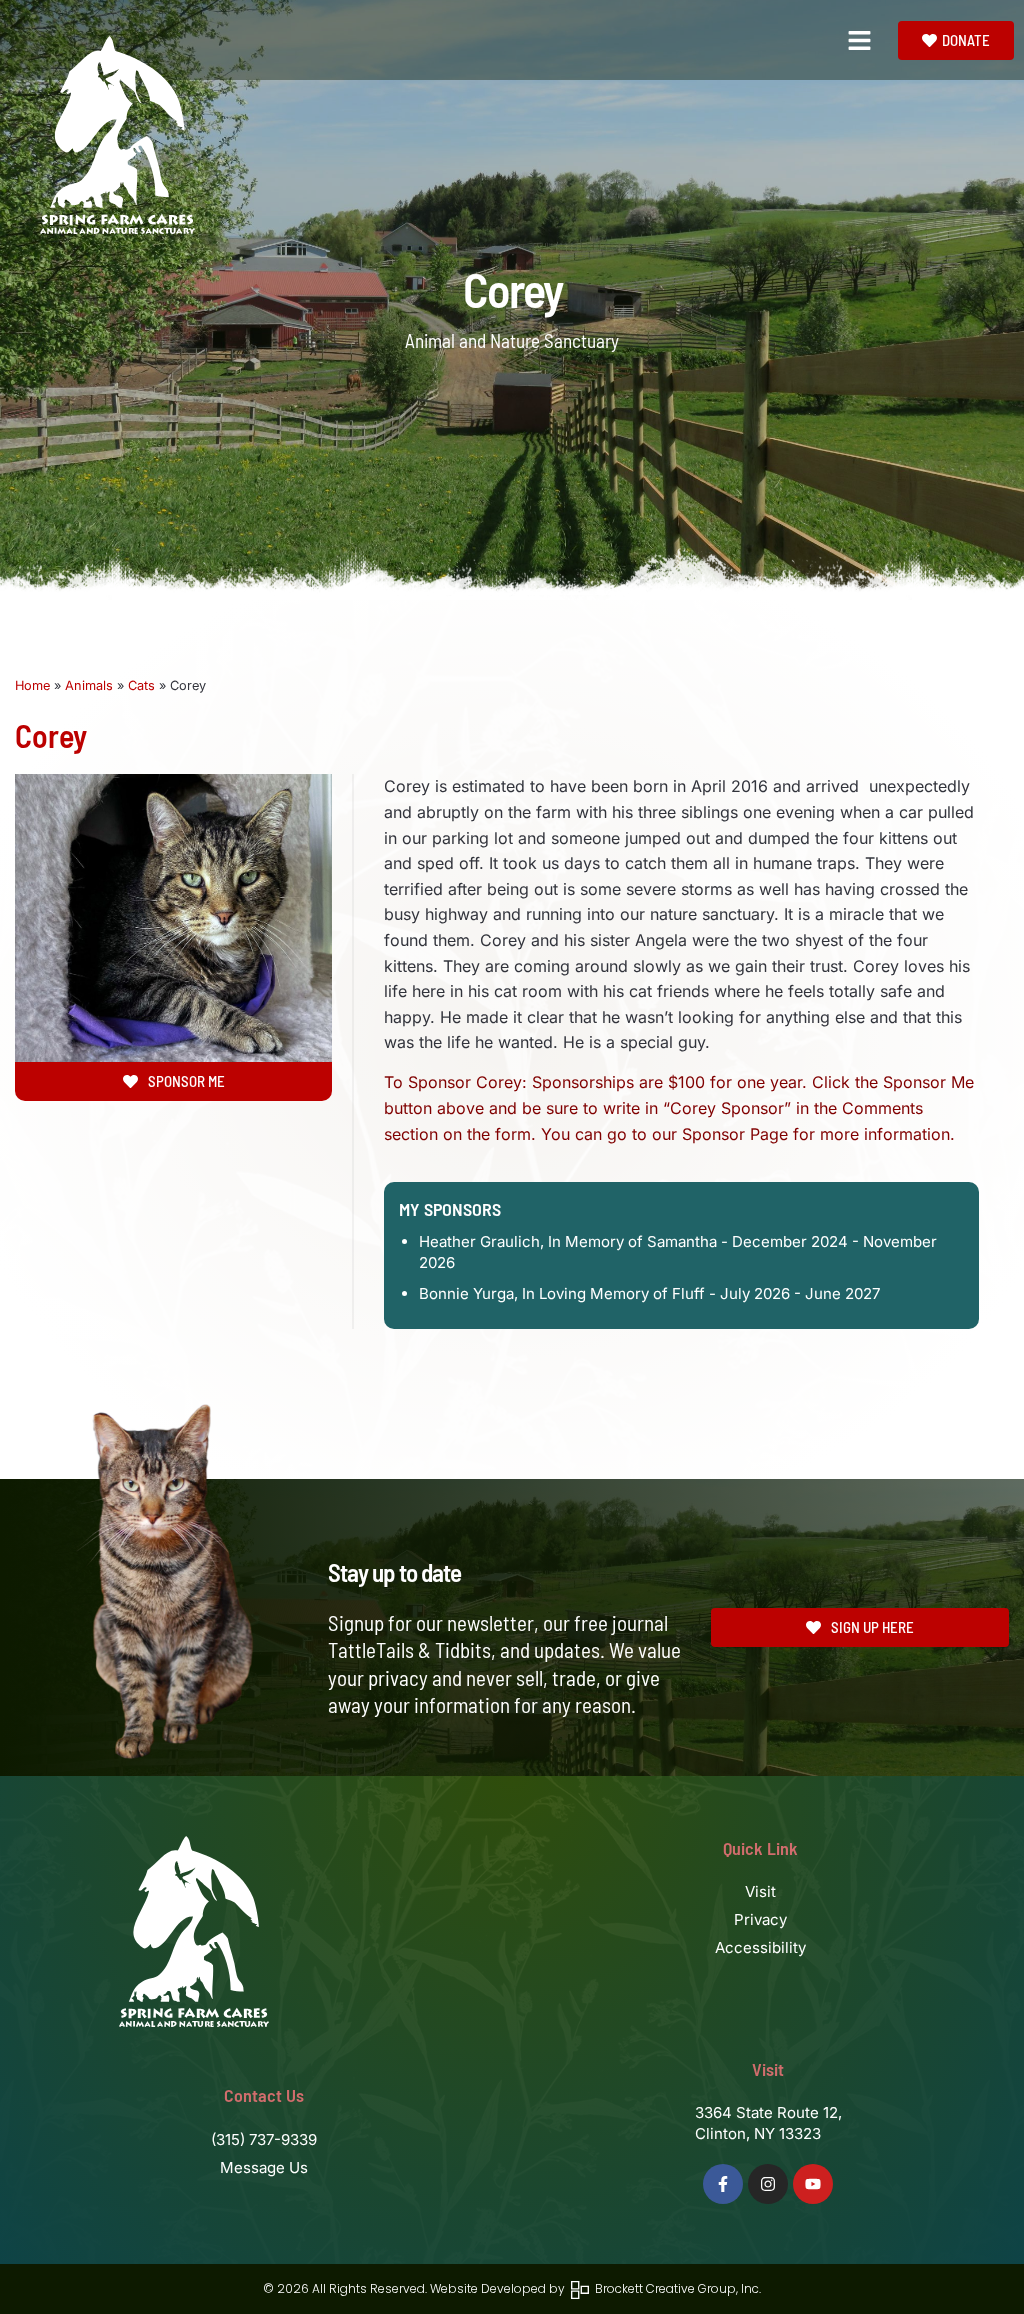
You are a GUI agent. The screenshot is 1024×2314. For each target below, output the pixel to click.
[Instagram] (768, 2184)
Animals (89, 685)
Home (32, 685)
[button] (860, 40)
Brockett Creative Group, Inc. (675, 2288)
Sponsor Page (735, 1134)
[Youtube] (813, 2184)
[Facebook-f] (723, 2184)
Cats (141, 685)
